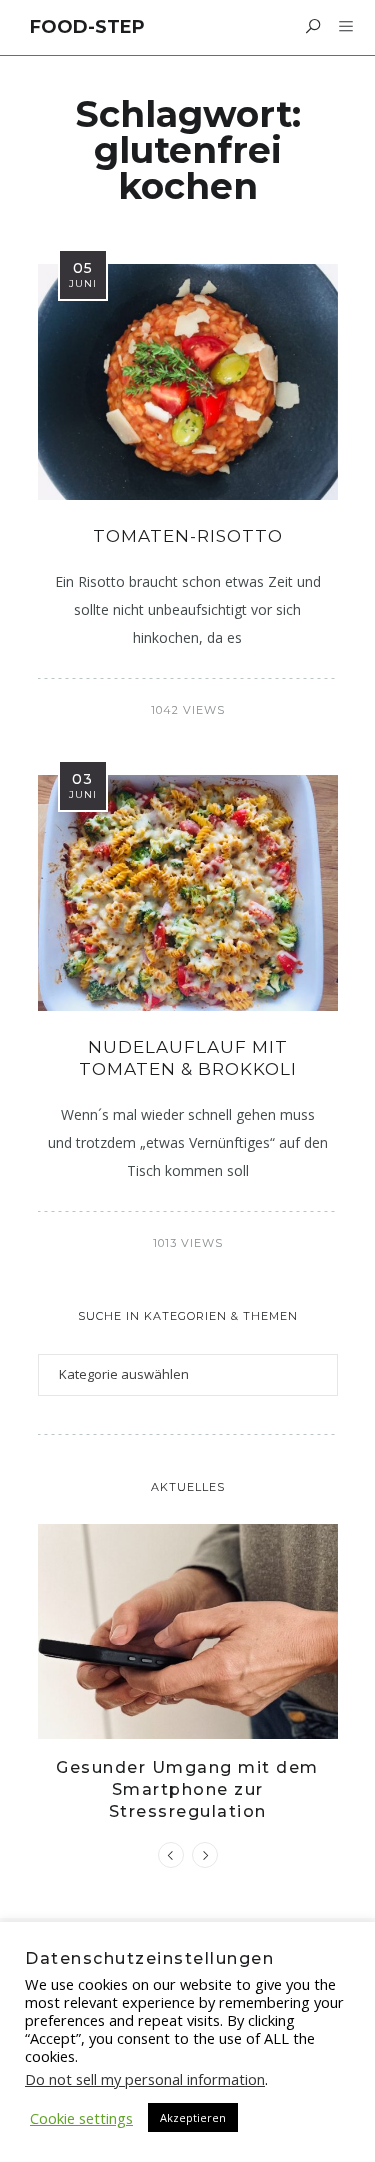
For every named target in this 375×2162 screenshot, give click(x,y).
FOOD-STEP (87, 27)
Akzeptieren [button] (193, 2117)
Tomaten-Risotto (188, 536)
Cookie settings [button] (81, 2118)
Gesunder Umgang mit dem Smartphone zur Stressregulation (187, 1790)
